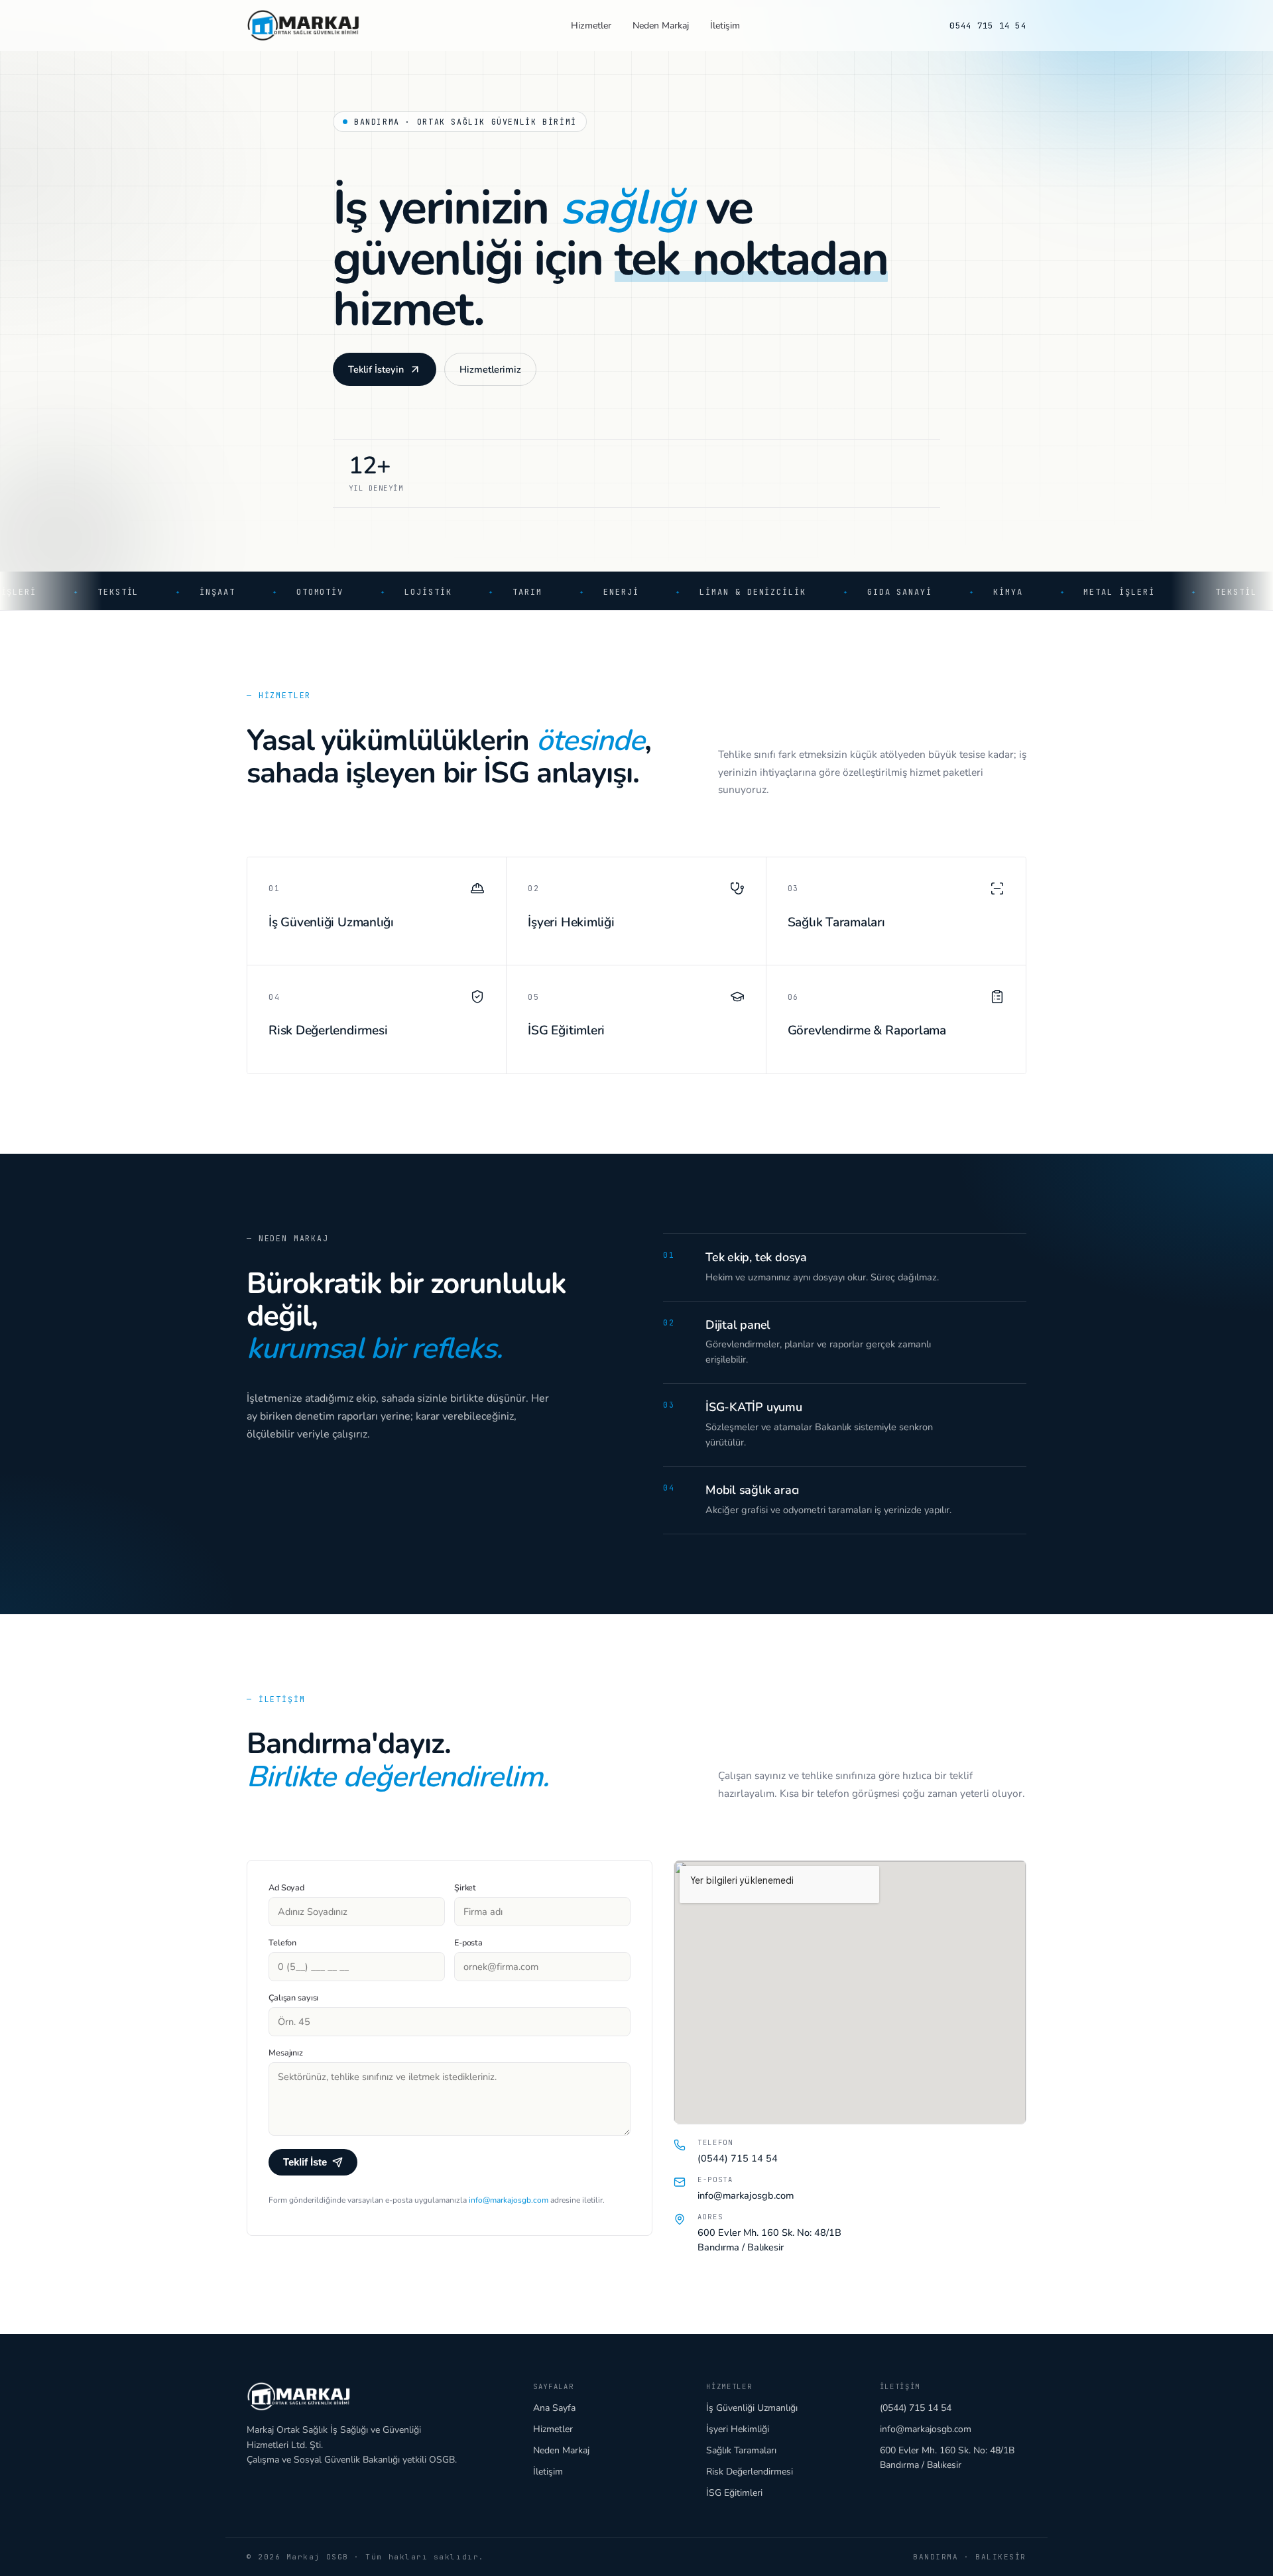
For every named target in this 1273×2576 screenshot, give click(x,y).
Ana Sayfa (554, 2408)
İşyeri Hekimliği (738, 2429)
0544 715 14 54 (988, 26)
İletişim (725, 26)
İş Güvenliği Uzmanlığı (752, 2408)
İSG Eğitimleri (734, 2493)
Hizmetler (591, 26)
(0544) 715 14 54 (738, 2158)
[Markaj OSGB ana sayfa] (304, 25)
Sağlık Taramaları (741, 2450)
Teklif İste (305, 2162)
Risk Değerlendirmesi (750, 2472)
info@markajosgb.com (508, 2200)
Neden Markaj (661, 26)
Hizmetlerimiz (490, 369)
